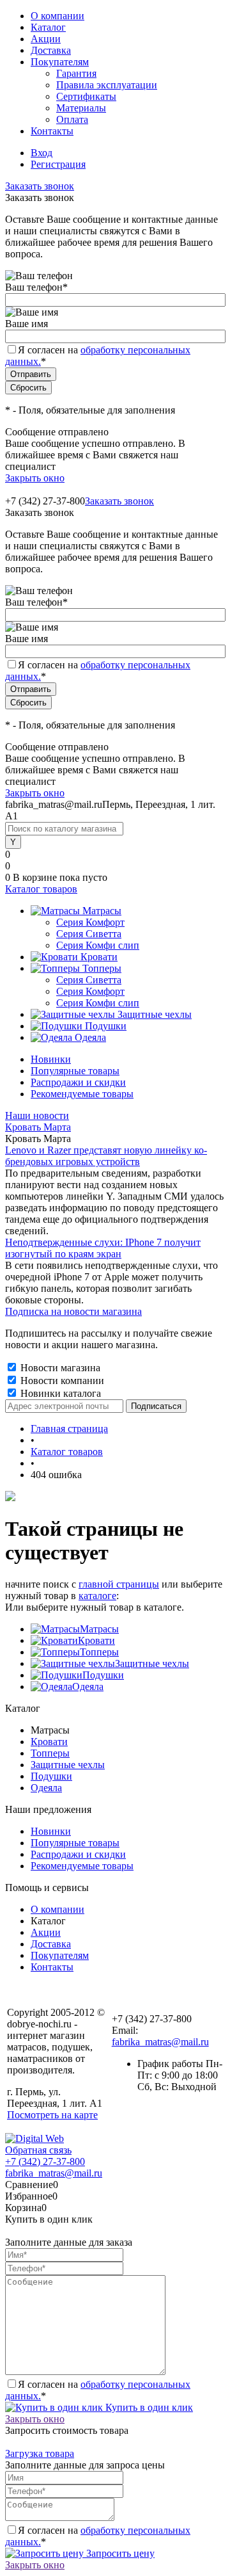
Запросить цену (119, 2553)
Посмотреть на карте (52, 2115)
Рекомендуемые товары (82, 1094)
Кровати (96, 1640)
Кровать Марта (38, 1127)
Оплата (72, 119)
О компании (57, 16)
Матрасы (99, 1629)
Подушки (103, 1675)
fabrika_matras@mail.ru (160, 2042)
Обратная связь (38, 2150)
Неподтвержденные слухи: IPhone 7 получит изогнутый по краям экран (103, 1248)
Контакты (52, 131)
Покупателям (60, 62)
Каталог (48, 27)
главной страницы (119, 1584)
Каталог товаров (41, 889)
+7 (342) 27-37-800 (45, 2161)
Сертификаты (86, 96)
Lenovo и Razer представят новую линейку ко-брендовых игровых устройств (106, 1156)
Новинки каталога (59, 1393)
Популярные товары (75, 1071)
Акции (46, 39)
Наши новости (37, 1115)
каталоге (97, 1596)
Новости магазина (59, 1368)
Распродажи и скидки (78, 1082)
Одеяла (88, 1686)
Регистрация (58, 164)
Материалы (81, 108)
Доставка (51, 50)
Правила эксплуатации (107, 85)
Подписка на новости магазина (73, 1311)
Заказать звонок (40, 186)
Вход (42, 153)
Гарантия (76, 73)
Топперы (99, 1652)
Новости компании (61, 1381)
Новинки (51, 1059)
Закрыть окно (35, 478)
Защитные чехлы (152, 1663)
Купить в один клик (148, 2407)
